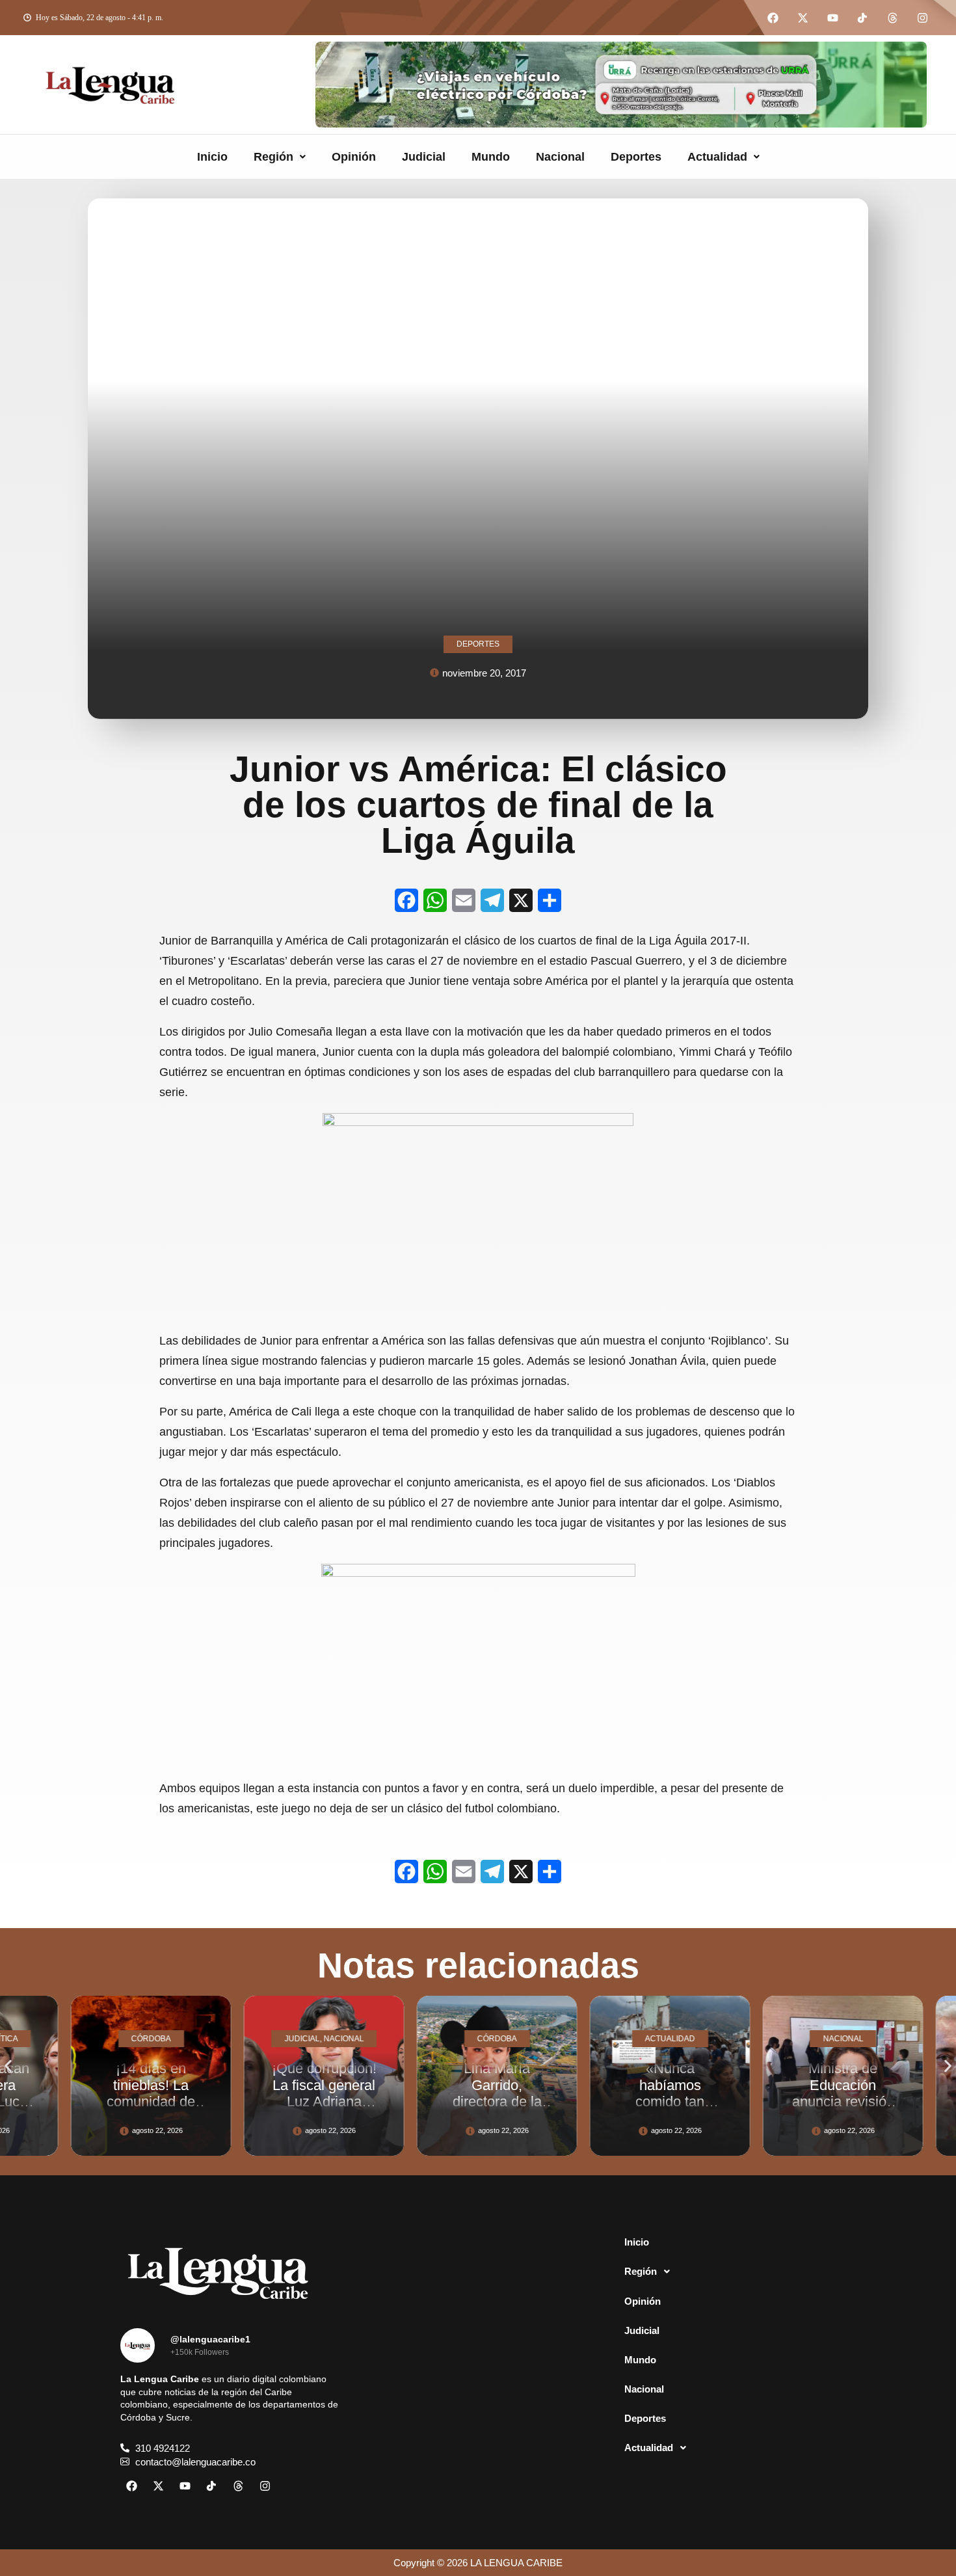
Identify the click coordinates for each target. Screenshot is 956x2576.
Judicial (424, 157)
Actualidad (717, 157)
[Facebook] (773, 18)
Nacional (560, 157)
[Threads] (892, 18)
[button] (280, 157)
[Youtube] (832, 18)
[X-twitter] (803, 18)
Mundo (491, 157)
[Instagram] (922, 18)
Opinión (354, 157)
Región (273, 157)
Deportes (636, 157)
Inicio (212, 157)
